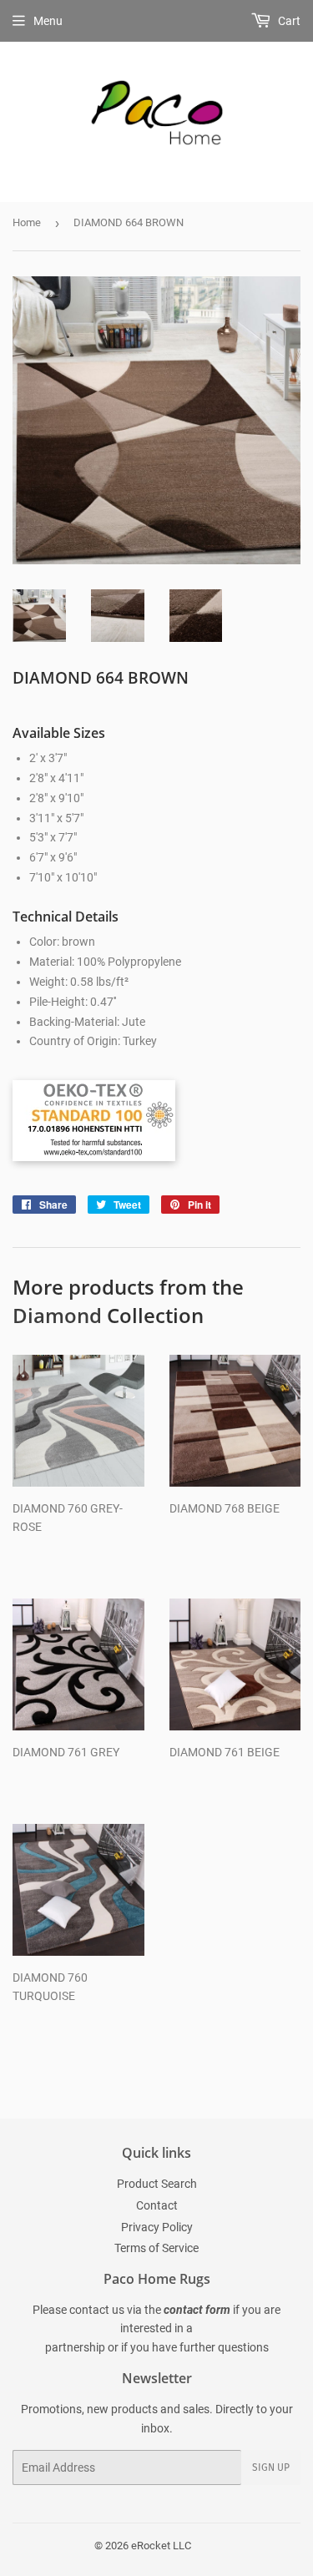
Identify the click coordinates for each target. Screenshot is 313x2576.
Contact (157, 2205)
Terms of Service (156, 2248)
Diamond (57, 1315)
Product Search (157, 2184)
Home (27, 222)
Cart (288, 21)
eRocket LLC (161, 2546)
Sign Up (271, 2467)
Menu (48, 21)
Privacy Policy (157, 2227)
